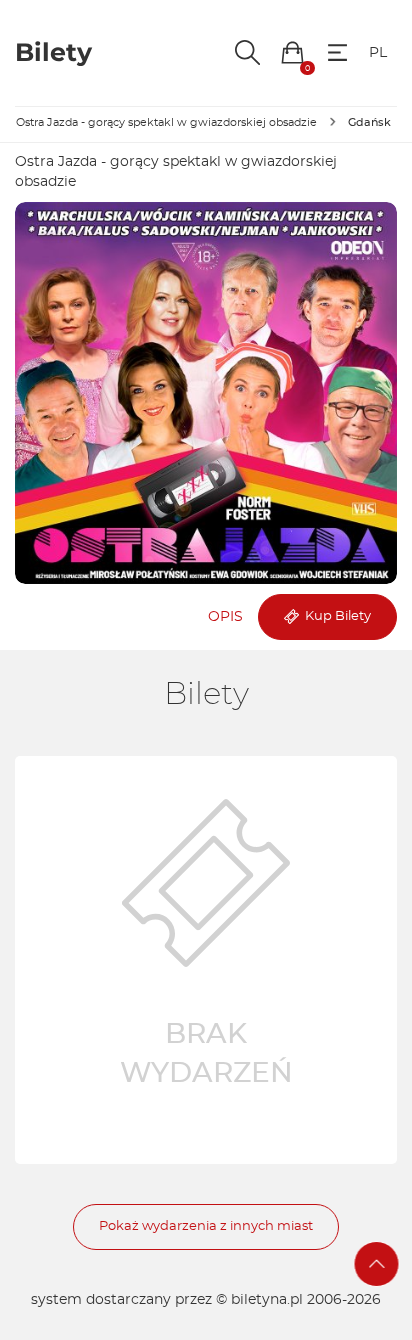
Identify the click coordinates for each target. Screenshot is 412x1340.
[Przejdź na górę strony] (377, 1264)
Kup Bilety (335, 616)
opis (225, 617)
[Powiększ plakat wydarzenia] (206, 393)
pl (378, 53)
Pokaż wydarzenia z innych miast (206, 1226)
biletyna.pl (267, 1300)
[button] (292, 52)
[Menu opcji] (337, 52)
